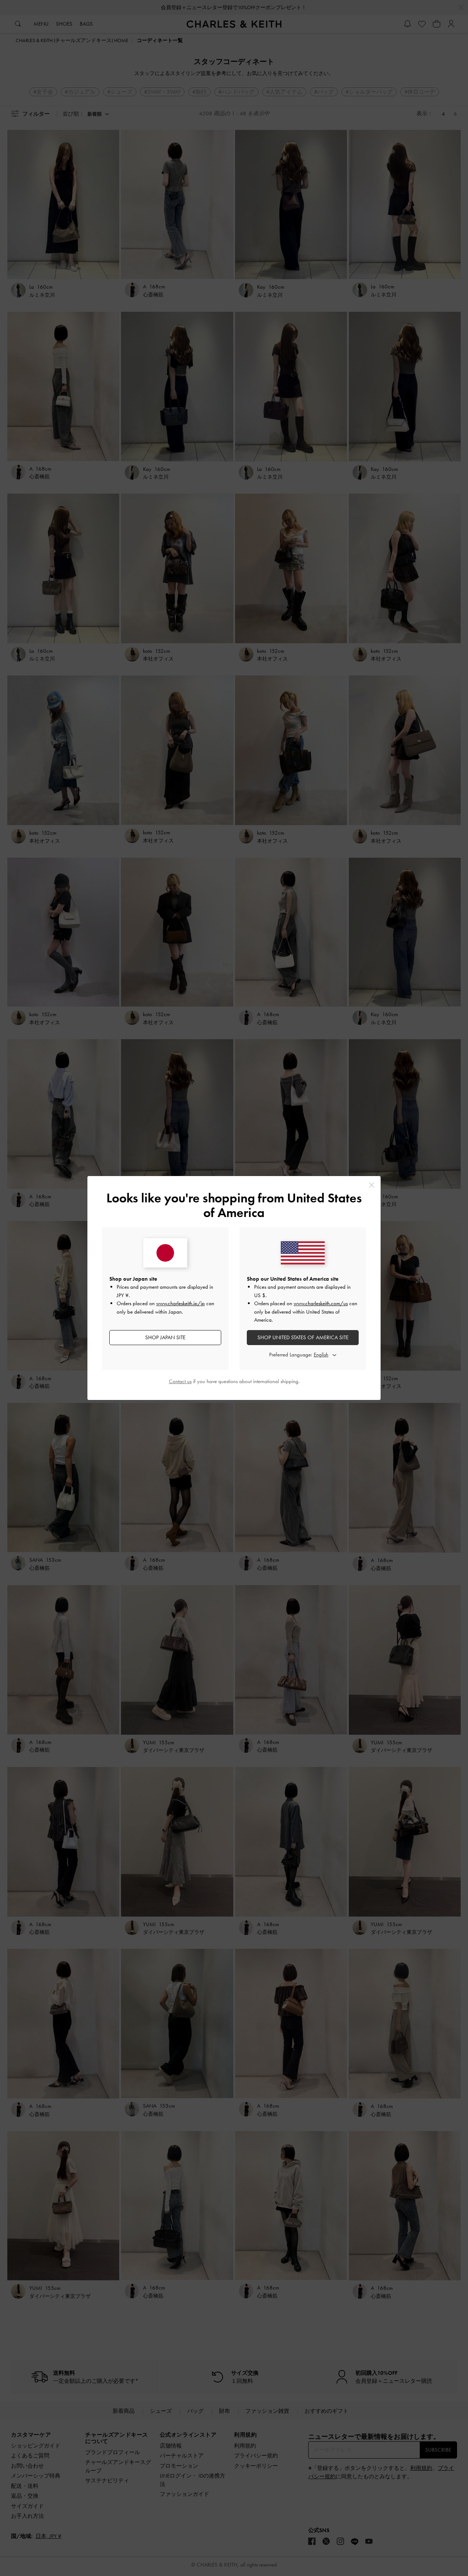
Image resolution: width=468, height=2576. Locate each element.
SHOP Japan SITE (165, 1337)
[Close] (372, 1185)
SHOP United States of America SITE (303, 1337)
